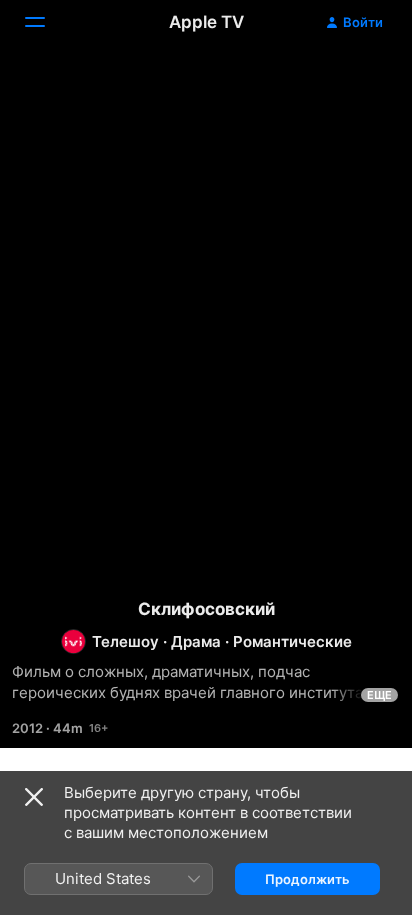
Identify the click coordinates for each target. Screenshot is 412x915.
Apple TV (206, 22)
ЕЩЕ (379, 695)
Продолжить (307, 879)
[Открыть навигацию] (47, 22)
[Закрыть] (34, 797)
